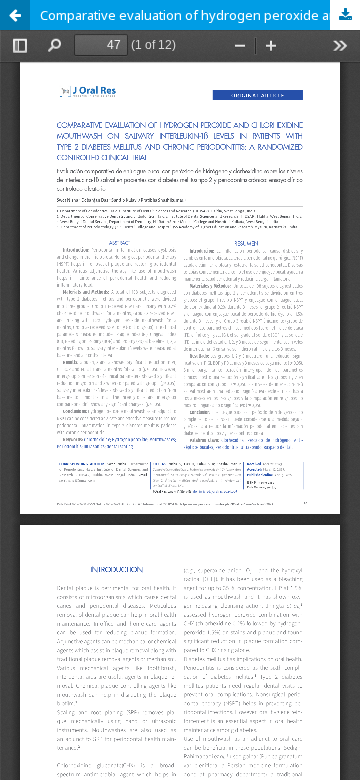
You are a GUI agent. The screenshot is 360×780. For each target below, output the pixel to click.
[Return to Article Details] (15, 15)
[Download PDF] (345, 15)
